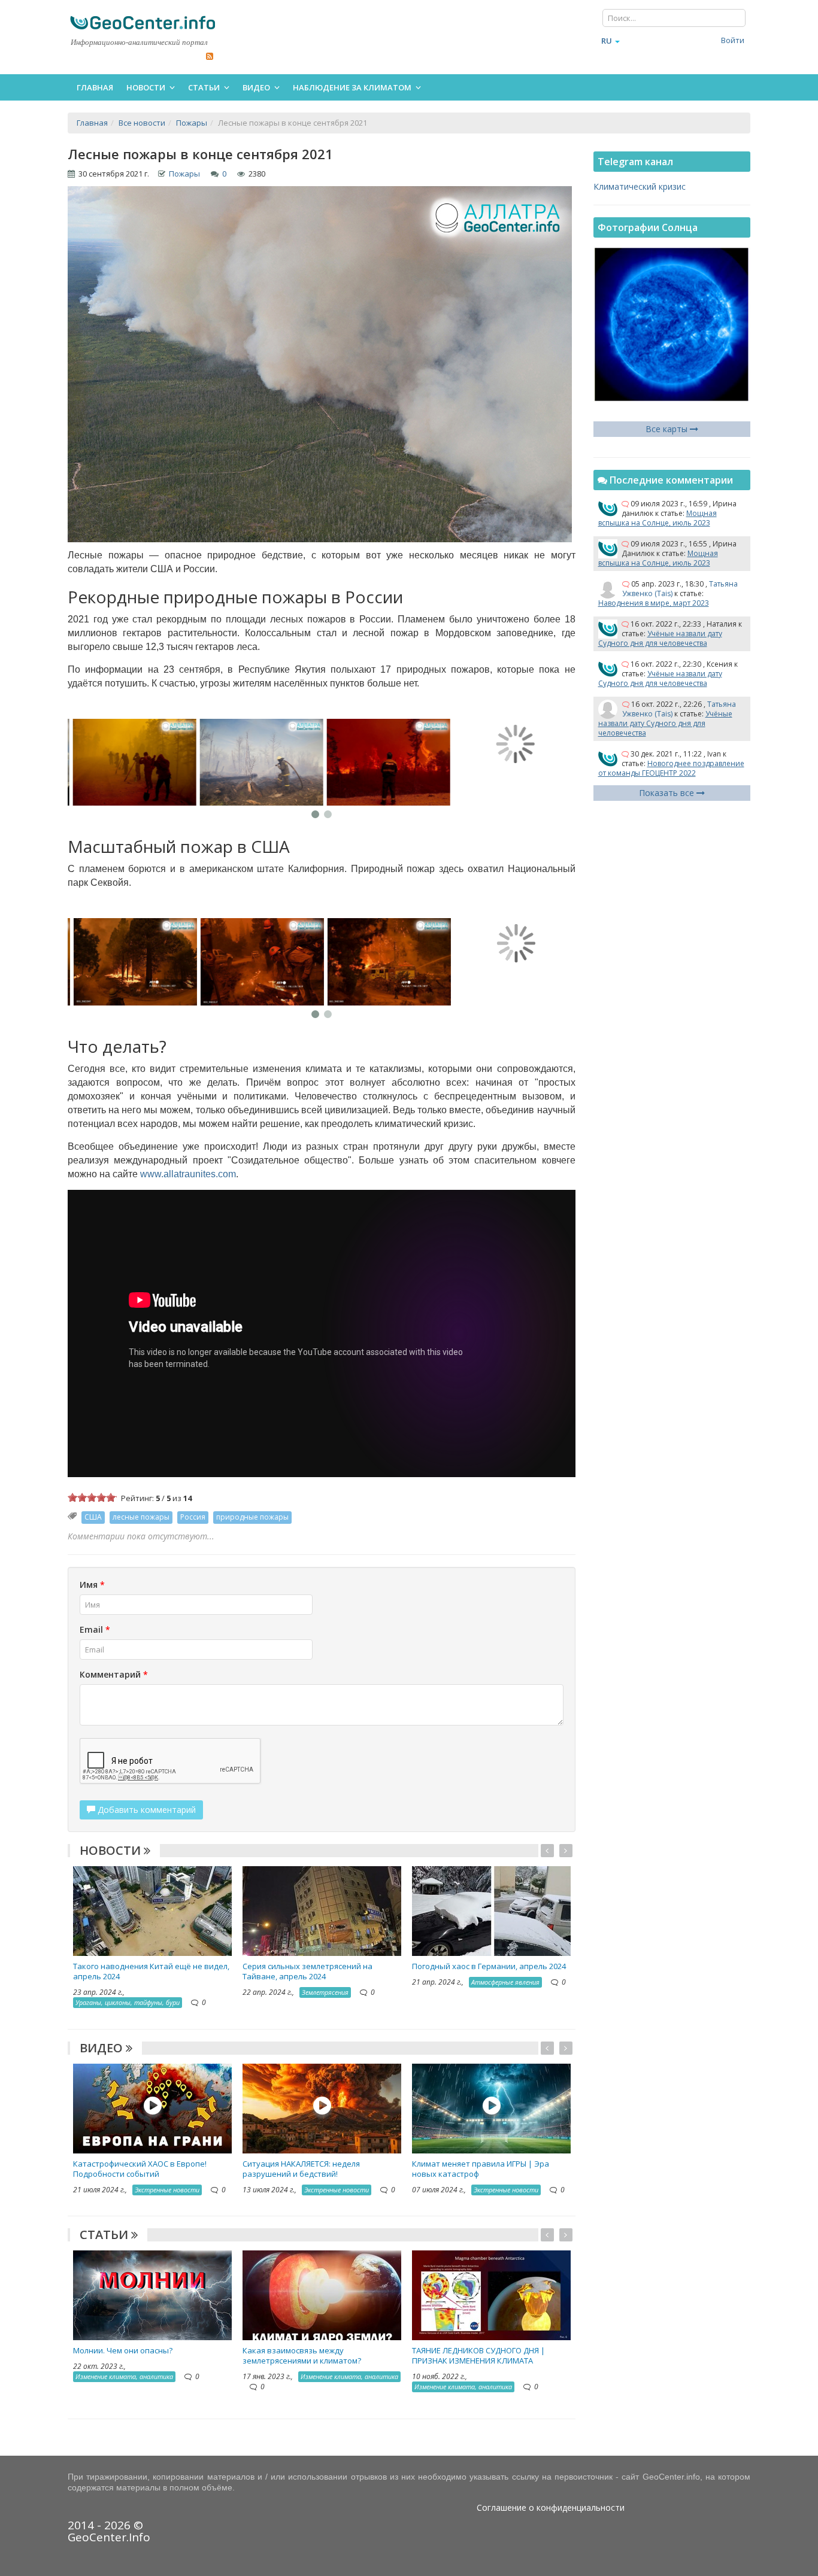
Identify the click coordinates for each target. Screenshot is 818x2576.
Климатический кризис (640, 186)
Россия (193, 1517)
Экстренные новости (167, 2190)
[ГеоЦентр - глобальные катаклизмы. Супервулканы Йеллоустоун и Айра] (143, 22)
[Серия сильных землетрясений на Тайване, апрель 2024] (322, 1910)
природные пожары (252, 1517)
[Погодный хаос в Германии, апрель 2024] (491, 1910)
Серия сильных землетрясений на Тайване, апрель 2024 (307, 1971)
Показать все (668, 793)
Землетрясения (325, 1992)
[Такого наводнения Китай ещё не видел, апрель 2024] (152, 1910)
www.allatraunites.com (188, 1174)
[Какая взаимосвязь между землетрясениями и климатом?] (322, 2294)
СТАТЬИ (105, 2235)
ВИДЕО (103, 2048)
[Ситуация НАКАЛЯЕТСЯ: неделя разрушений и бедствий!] (322, 2107)
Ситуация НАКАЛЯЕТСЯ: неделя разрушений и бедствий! (301, 2169)
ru (607, 41)
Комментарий (114, 1674)
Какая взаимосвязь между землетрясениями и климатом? (302, 2355)
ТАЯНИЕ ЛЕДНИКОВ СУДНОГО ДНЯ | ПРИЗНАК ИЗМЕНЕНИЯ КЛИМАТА (478, 2355)
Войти (733, 40)
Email (95, 1629)
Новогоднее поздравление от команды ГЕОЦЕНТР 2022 (671, 768)
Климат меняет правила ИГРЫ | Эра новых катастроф (481, 2169)
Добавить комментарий (146, 1810)
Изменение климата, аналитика (124, 2376)
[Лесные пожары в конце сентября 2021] (131, 763)
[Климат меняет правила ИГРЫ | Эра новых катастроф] (491, 2107)
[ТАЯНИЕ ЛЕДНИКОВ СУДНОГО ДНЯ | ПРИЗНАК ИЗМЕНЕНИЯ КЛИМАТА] (491, 2294)
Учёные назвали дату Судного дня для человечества (660, 638)
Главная (95, 87)
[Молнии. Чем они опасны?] (152, 2294)
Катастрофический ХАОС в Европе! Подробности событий (140, 2169)
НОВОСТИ (112, 1850)
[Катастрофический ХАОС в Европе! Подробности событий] (152, 2107)
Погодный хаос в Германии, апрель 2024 (489, 1966)
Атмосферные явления (505, 1982)
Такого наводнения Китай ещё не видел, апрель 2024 (151, 1971)
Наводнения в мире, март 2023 (654, 603)
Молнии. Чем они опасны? (123, 2350)
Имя (92, 1585)
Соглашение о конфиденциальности (551, 2507)
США (93, 1517)
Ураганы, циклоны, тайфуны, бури (128, 2002)
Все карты (668, 429)
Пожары (184, 174)
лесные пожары (141, 1517)
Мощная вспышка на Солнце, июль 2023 (658, 518)
